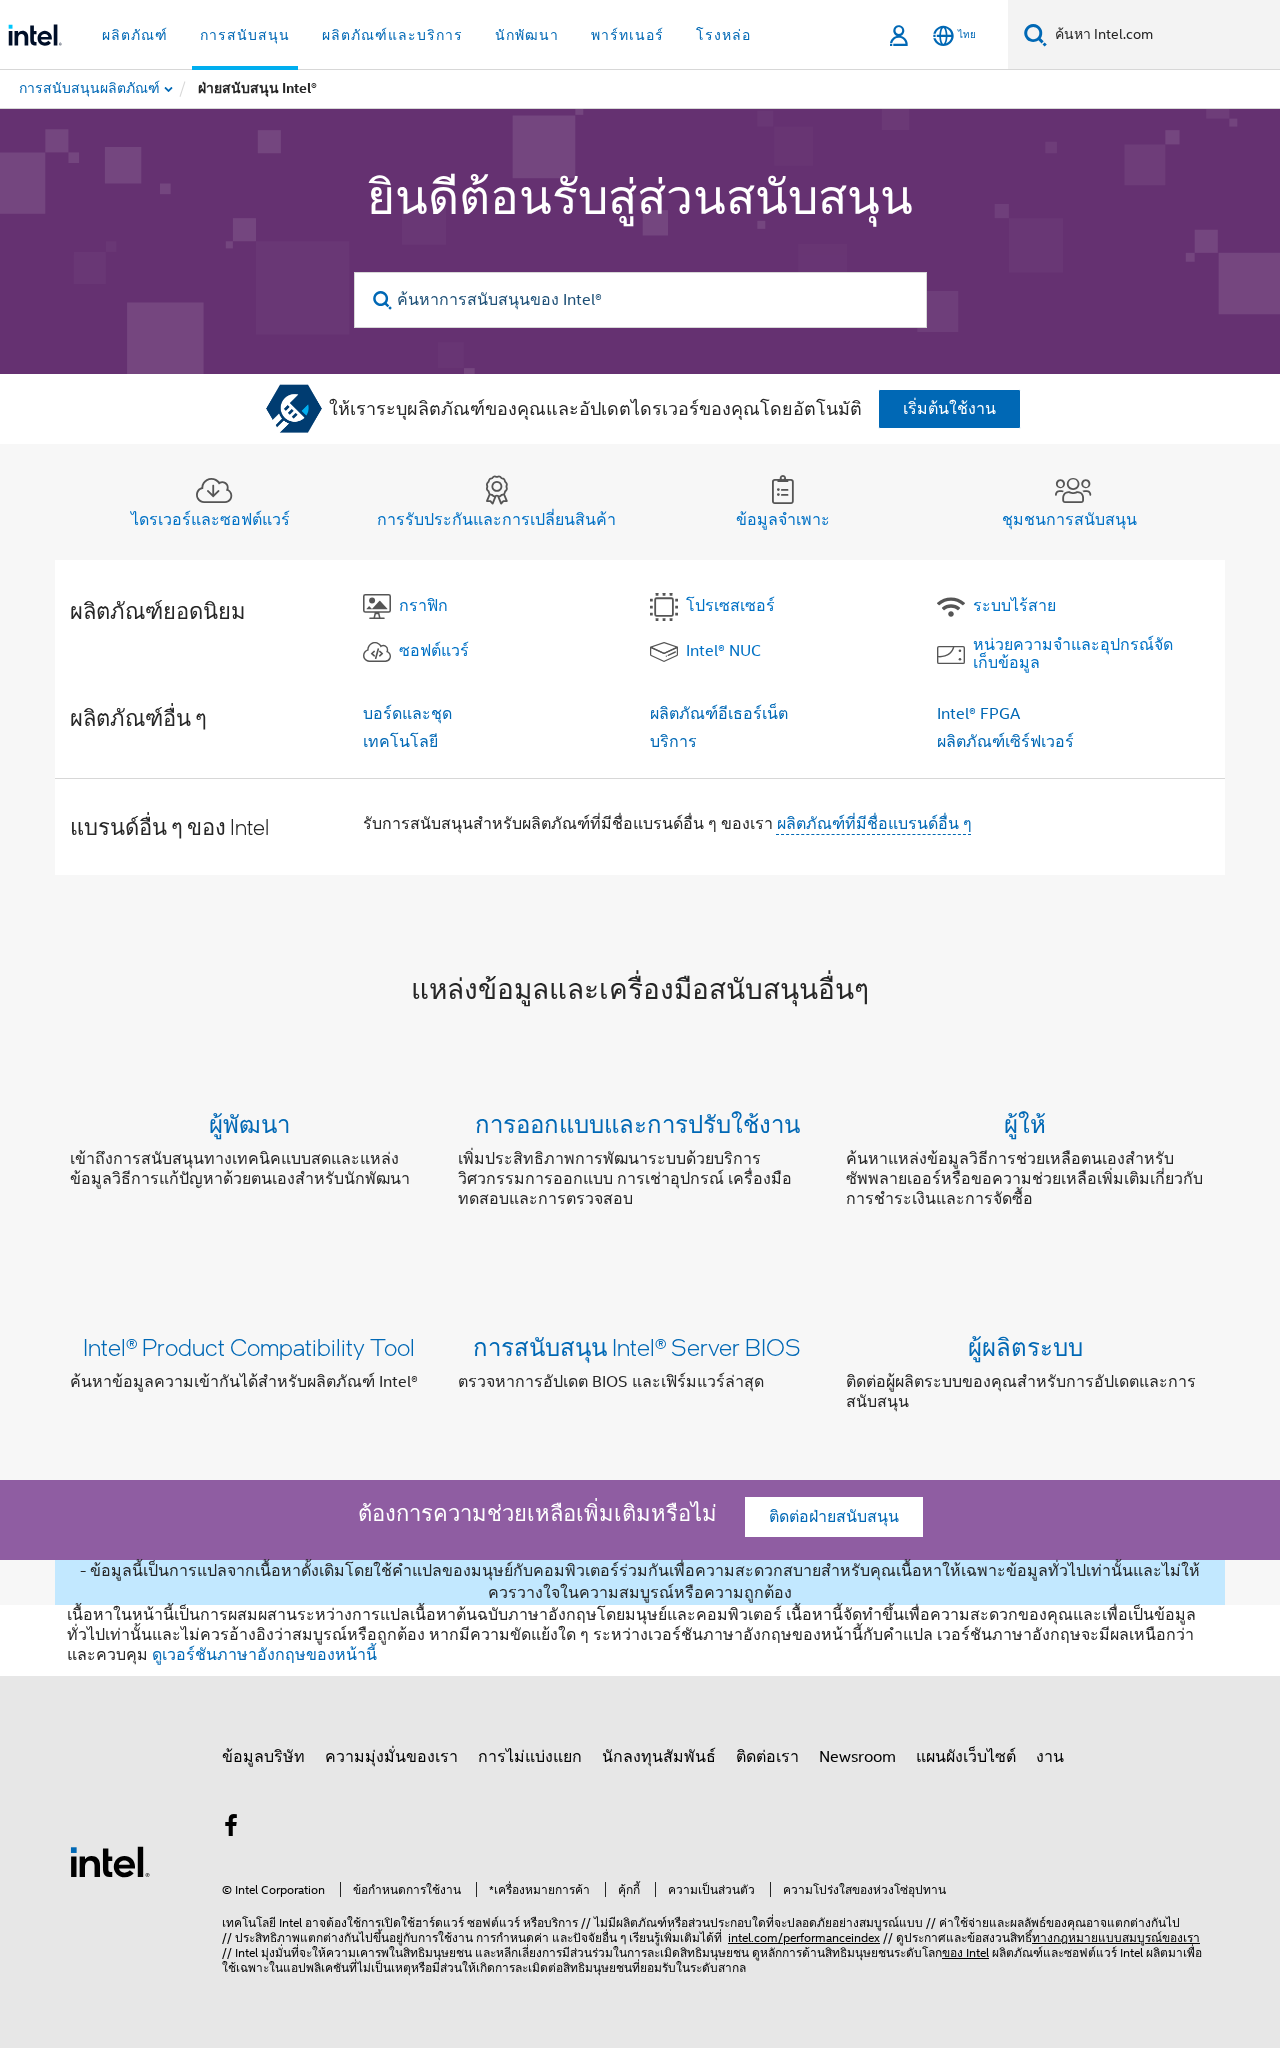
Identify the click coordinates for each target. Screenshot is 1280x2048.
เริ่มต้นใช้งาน (949, 409)
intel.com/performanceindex (804, 1937)
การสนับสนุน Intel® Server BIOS (637, 1346)
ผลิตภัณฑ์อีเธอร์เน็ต (719, 714)
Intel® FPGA (978, 714)
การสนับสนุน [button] (245, 35)
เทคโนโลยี (400, 742)
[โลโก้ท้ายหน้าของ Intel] (110, 1861)
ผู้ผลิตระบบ (1025, 1346)
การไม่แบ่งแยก (530, 1757)
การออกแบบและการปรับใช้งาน (637, 1123)
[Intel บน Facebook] (231, 1829)
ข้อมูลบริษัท (263, 1757)
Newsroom (857, 1757)
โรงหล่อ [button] (723, 35)
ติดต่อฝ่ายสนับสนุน (834, 1517)
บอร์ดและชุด (407, 714)
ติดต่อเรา (767, 1757)
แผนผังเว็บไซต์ (966, 1757)
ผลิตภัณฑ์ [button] (135, 35)
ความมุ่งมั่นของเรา (391, 1757)
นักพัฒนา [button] (527, 35)
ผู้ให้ (1025, 1123)
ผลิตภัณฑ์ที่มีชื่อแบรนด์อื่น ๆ (874, 824)
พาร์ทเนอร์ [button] (627, 35)
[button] (640, 1165)
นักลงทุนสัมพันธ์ (659, 1757)
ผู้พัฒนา (249, 1123)
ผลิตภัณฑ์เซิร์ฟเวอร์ (1005, 742)
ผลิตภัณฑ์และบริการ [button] (392, 35)
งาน (1050, 1757)
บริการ (673, 742)
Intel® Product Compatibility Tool (249, 1346)
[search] (383, 300)
